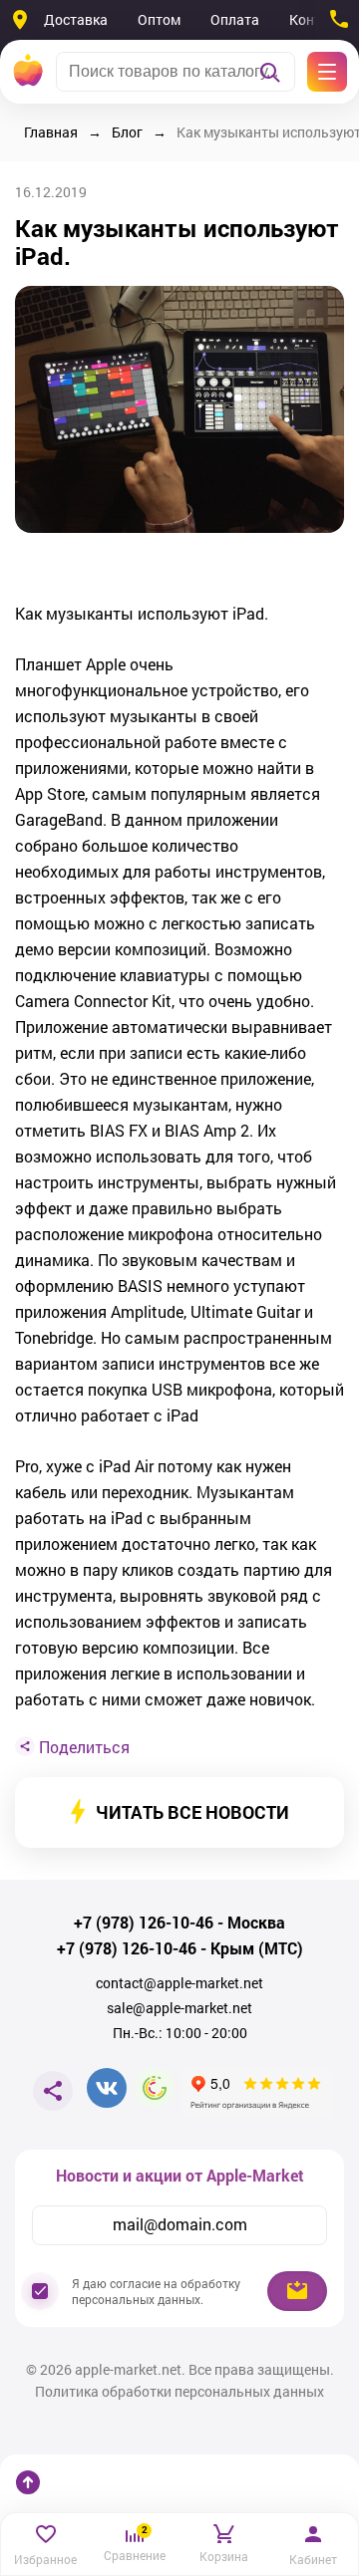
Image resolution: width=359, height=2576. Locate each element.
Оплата (235, 19)
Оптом (159, 19)
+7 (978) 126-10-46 (144, 1923)
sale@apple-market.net (179, 2008)
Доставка (76, 19)
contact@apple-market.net (179, 1983)
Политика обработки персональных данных (179, 2392)
